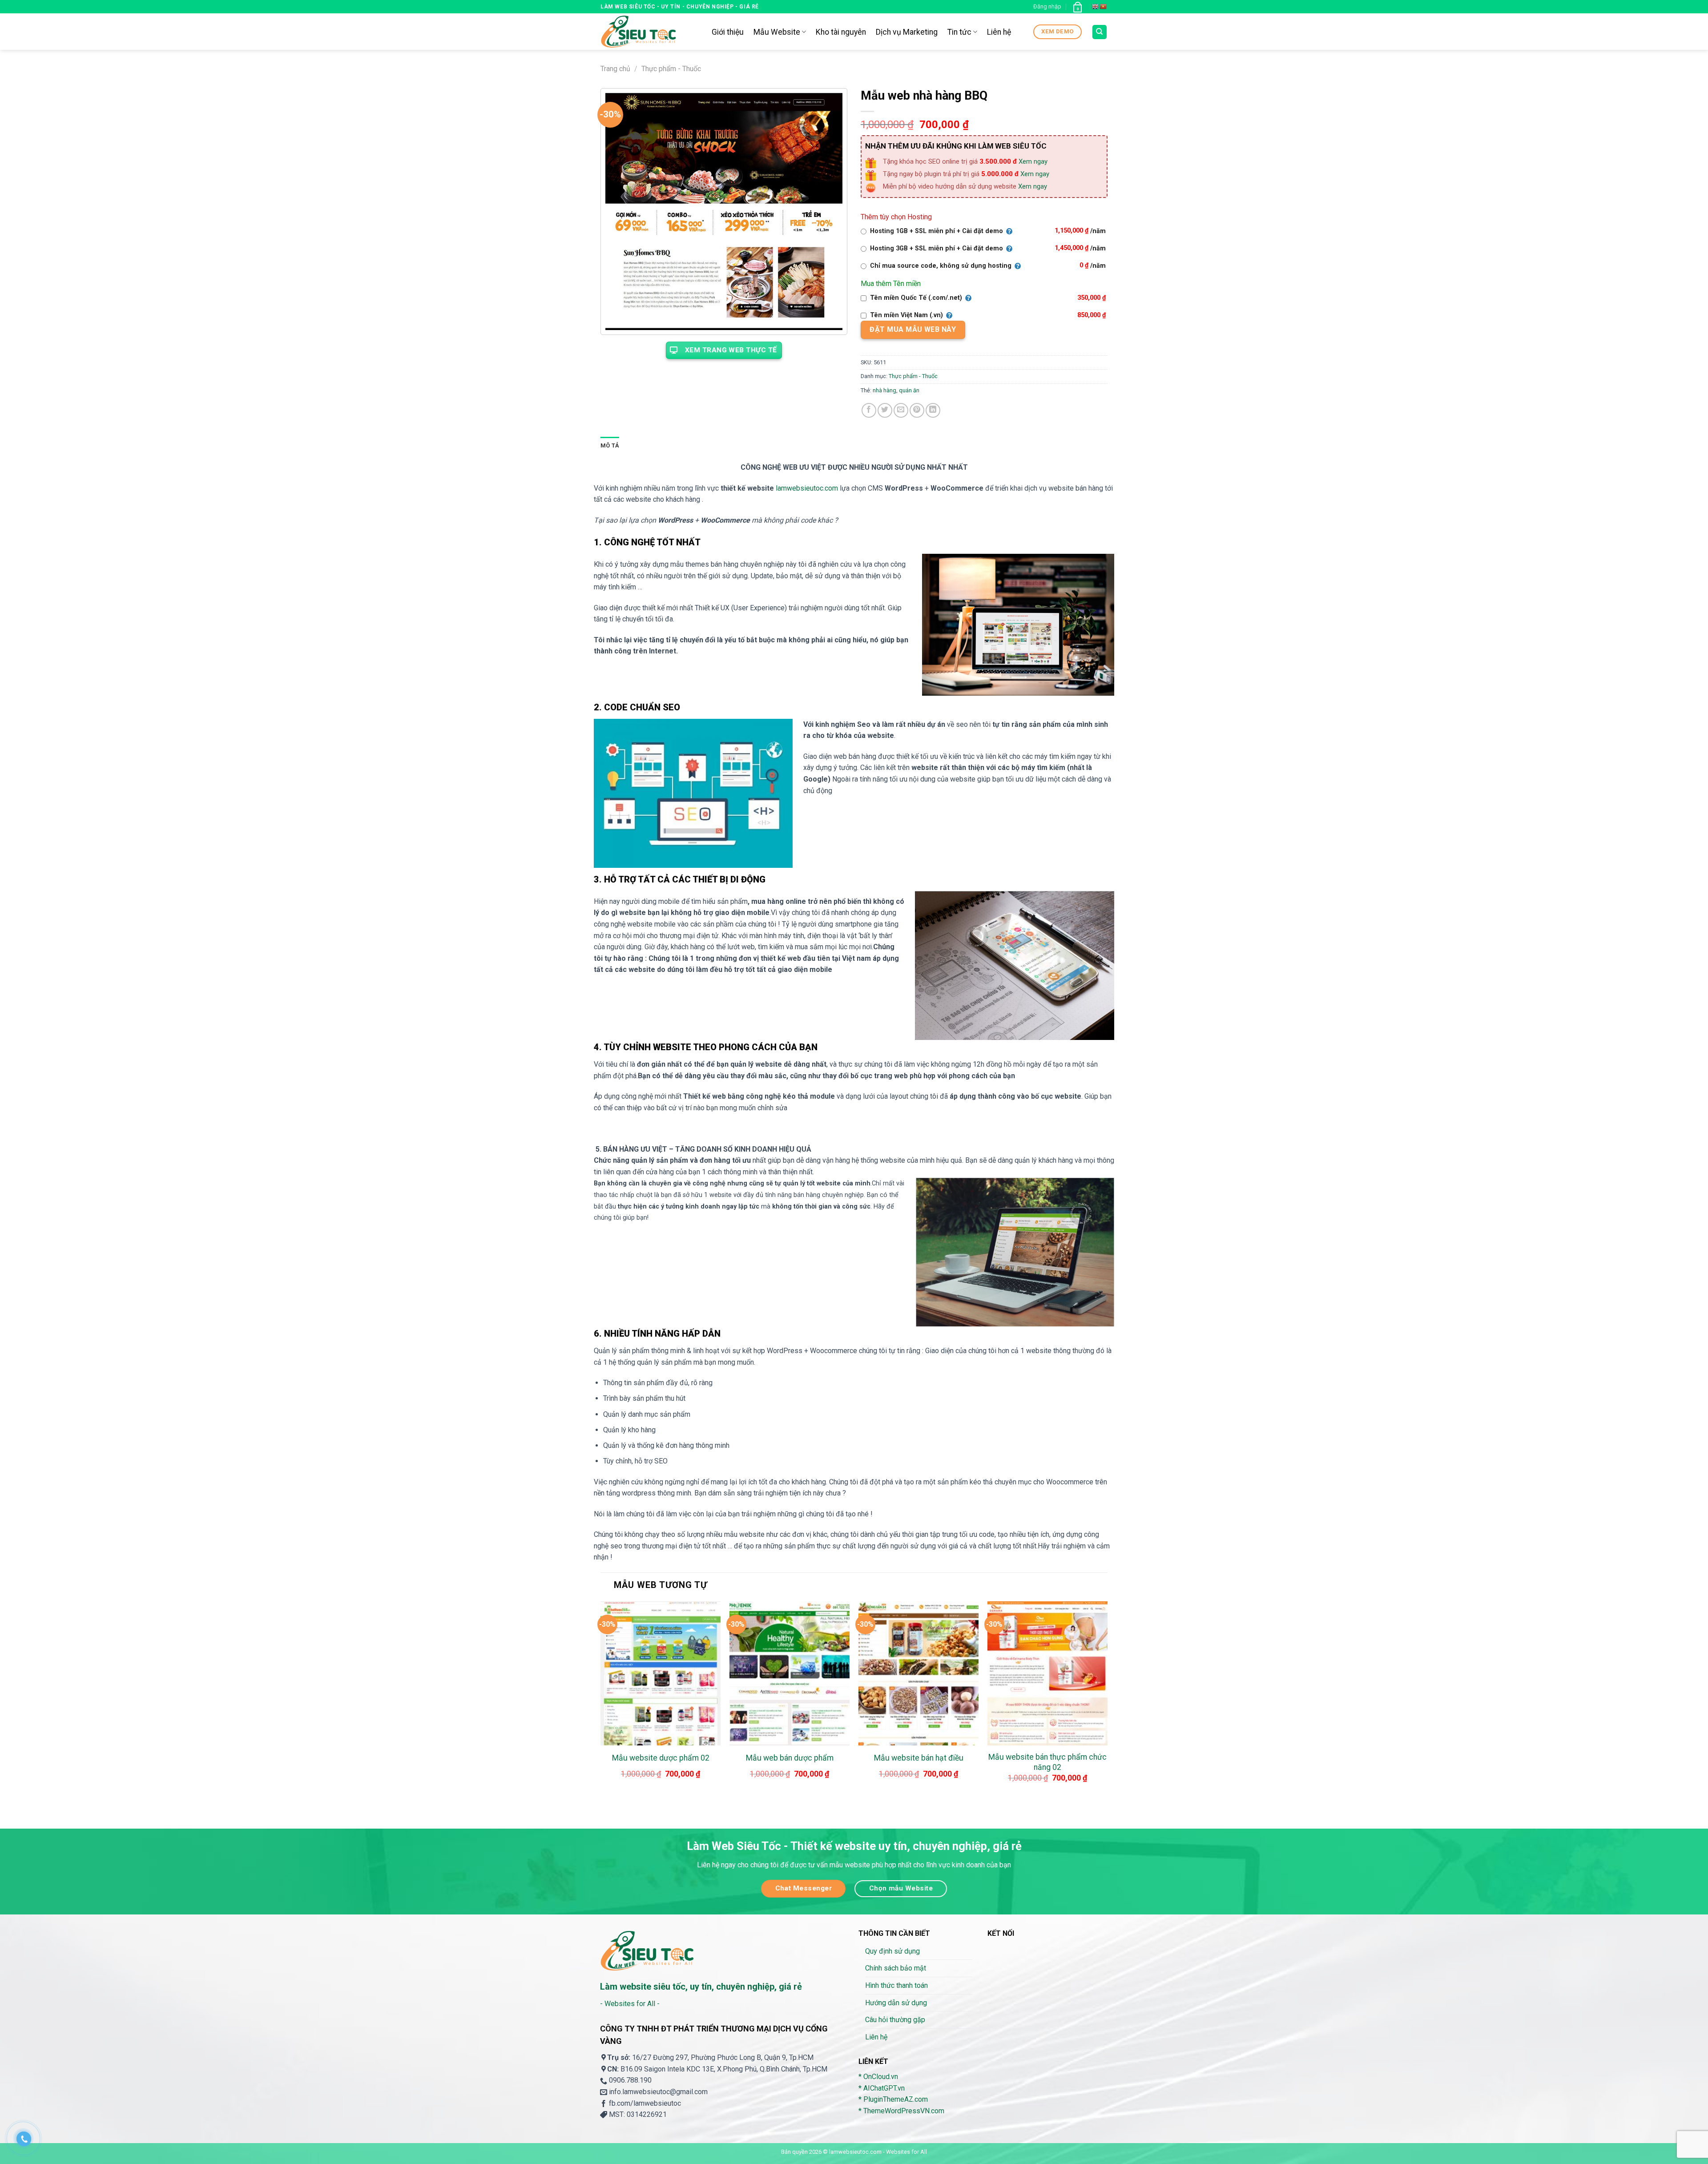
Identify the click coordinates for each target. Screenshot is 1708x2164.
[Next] (1107, 1701)
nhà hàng (884, 390)
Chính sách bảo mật (896, 1968)
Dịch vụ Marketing (907, 32)
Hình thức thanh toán (896, 1985)
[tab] (610, 446)
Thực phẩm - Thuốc (671, 69)
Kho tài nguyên (841, 32)
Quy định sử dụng (892, 1951)
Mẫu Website (777, 32)
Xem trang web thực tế (731, 350)
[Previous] (601, 1701)
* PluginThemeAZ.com (893, 2099)
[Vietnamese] (1104, 7)
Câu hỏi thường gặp (895, 2020)
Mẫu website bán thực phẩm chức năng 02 (1047, 1762)
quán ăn (909, 390)
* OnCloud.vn (878, 2077)
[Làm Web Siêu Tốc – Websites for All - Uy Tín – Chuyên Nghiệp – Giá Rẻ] (649, 32)
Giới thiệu (728, 32)
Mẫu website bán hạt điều (919, 1758)
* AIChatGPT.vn (882, 2088)
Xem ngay (1033, 161)
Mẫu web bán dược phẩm (790, 1758)
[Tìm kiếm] (1100, 32)
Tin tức (959, 32)
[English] (1096, 7)
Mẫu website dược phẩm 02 (661, 1758)
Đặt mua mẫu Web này (913, 329)
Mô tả (610, 445)
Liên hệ (999, 32)
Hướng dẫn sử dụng (896, 2003)
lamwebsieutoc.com (807, 488)
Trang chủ (615, 69)
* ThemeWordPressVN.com (901, 2111)
